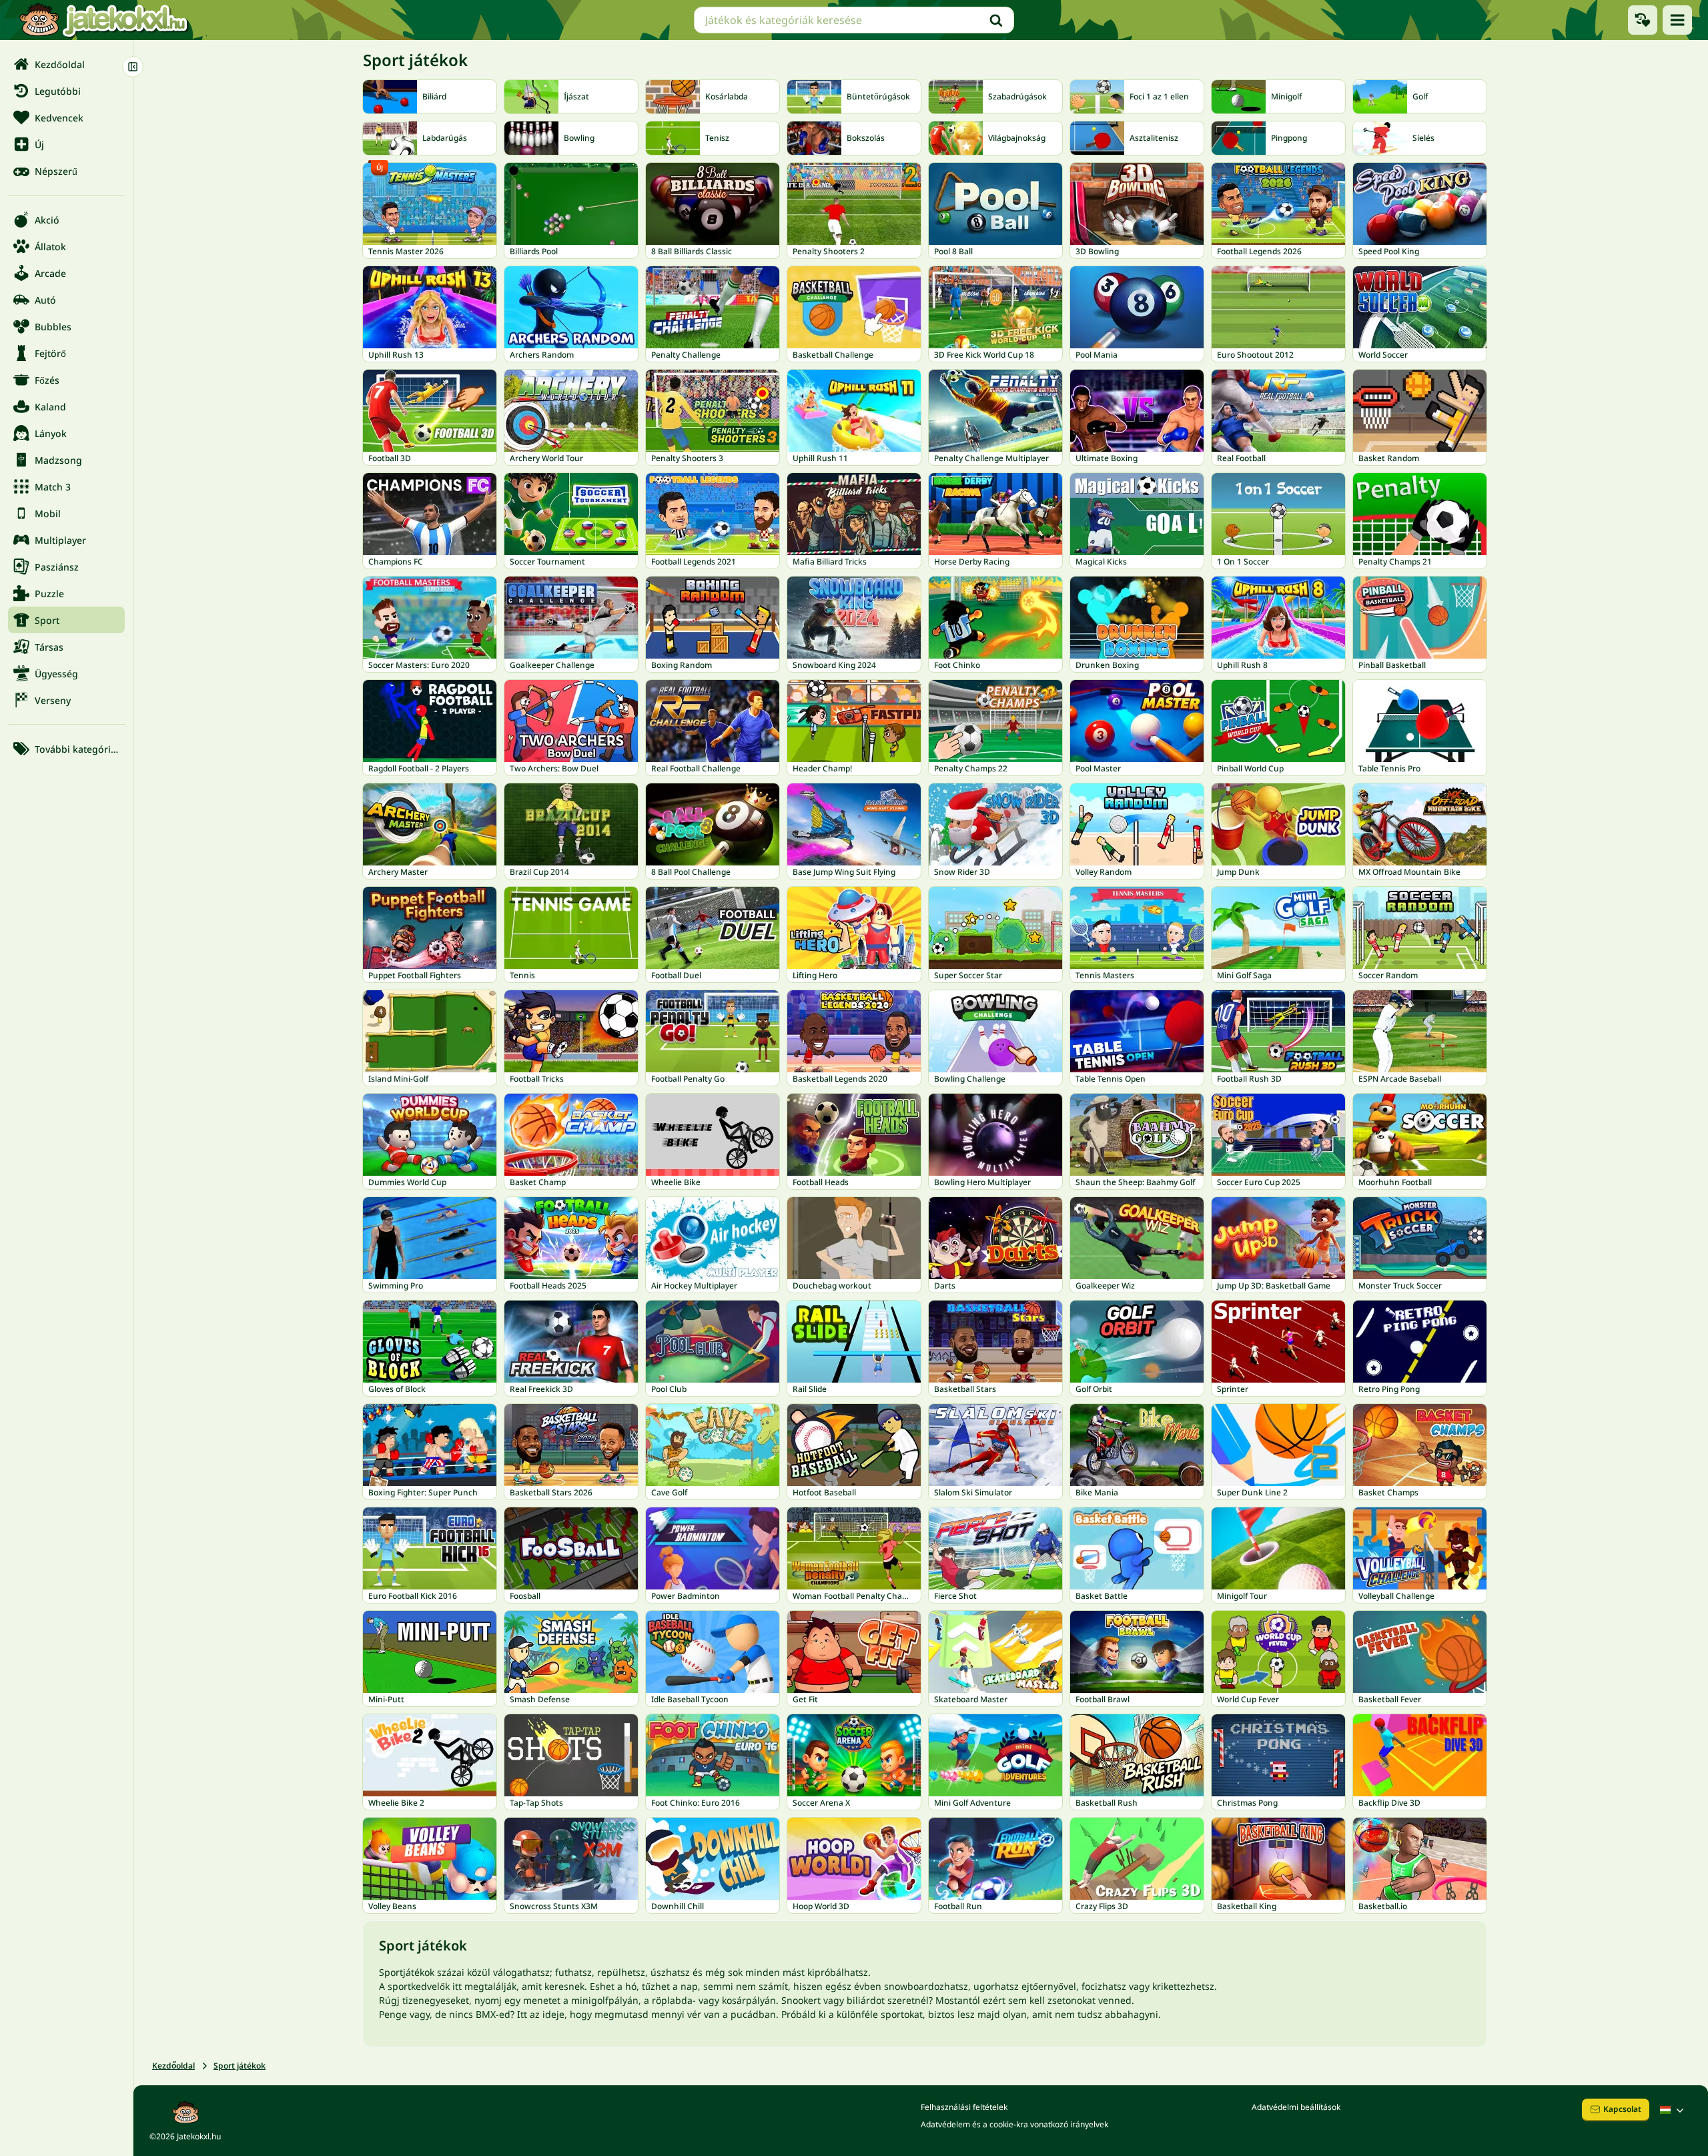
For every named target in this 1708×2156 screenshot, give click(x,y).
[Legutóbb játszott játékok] (1643, 20)
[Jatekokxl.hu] (103, 20)
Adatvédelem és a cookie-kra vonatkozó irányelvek (1014, 2124)
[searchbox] (854, 20)
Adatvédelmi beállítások (1296, 2107)
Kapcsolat (1622, 2109)
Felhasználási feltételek (964, 2107)
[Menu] (1677, 20)
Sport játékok (240, 2066)
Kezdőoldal (173, 2066)
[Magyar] (1673, 2110)
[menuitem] (66, 64)
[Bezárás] (133, 67)
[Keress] (996, 20)
